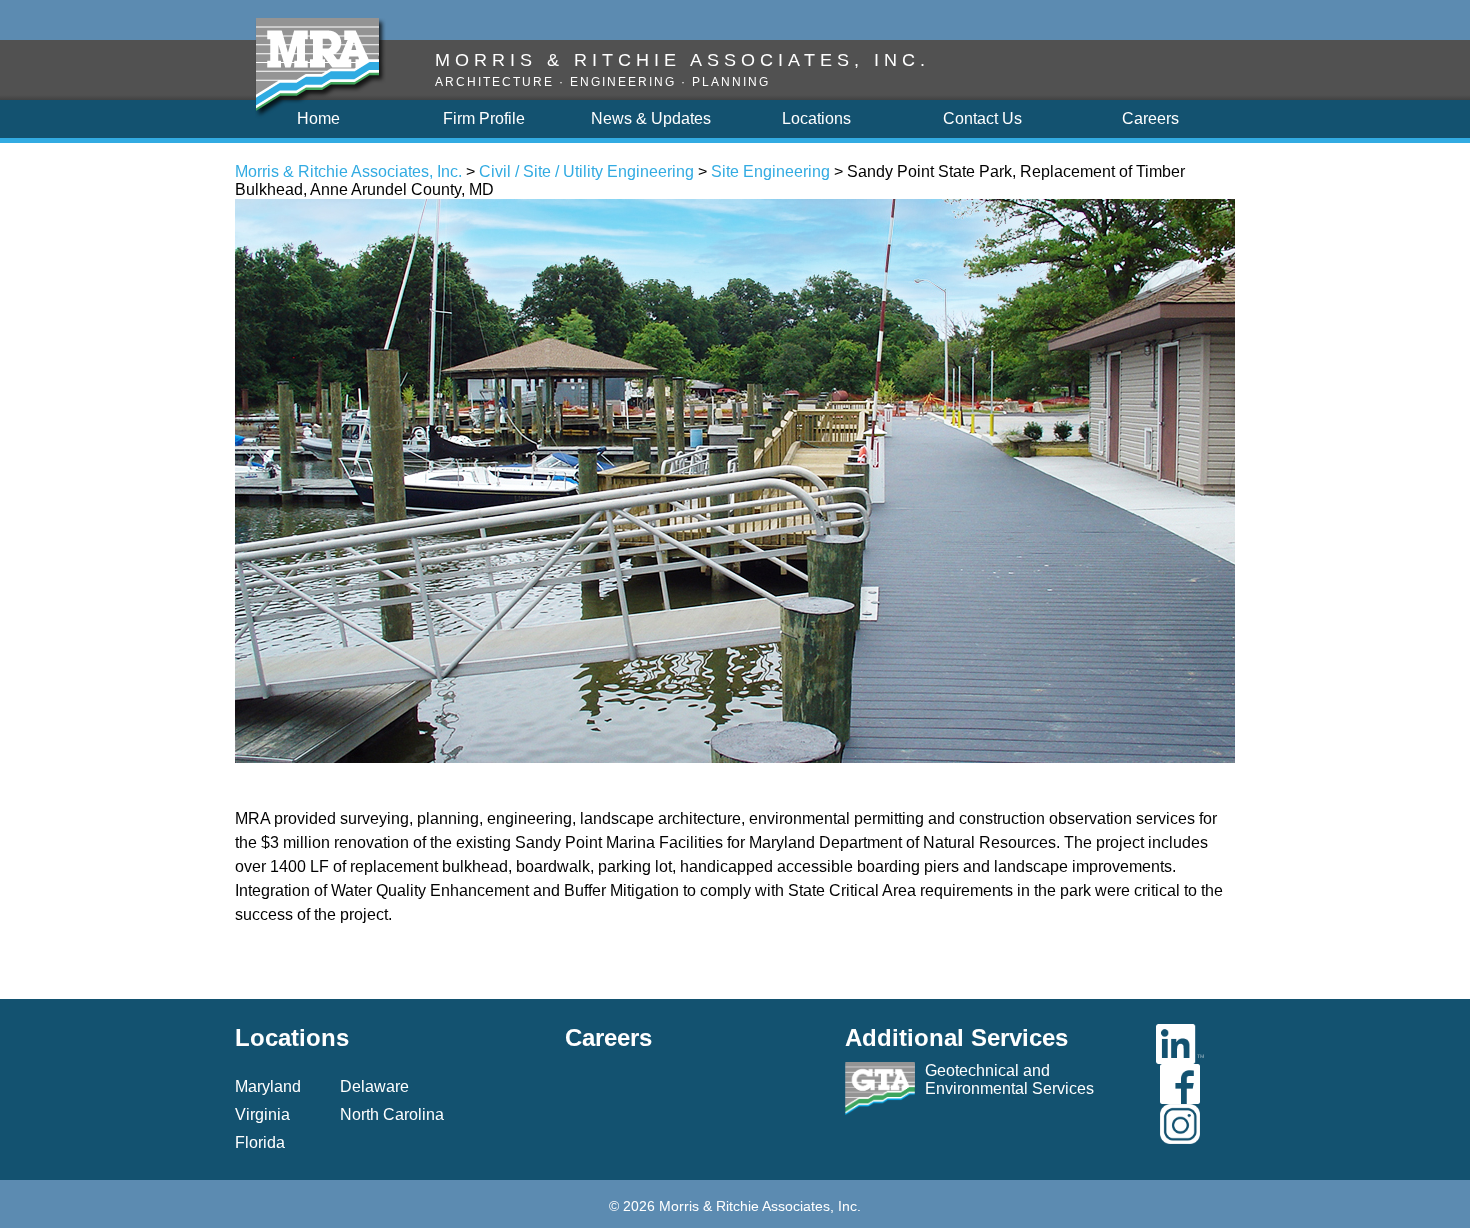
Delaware (374, 1086)
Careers (608, 1037)
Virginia (262, 1114)
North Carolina (392, 1114)
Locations (292, 1037)
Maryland (268, 1086)
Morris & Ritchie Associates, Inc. (348, 171)
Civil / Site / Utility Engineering (586, 171)
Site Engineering (770, 171)
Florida (260, 1142)
